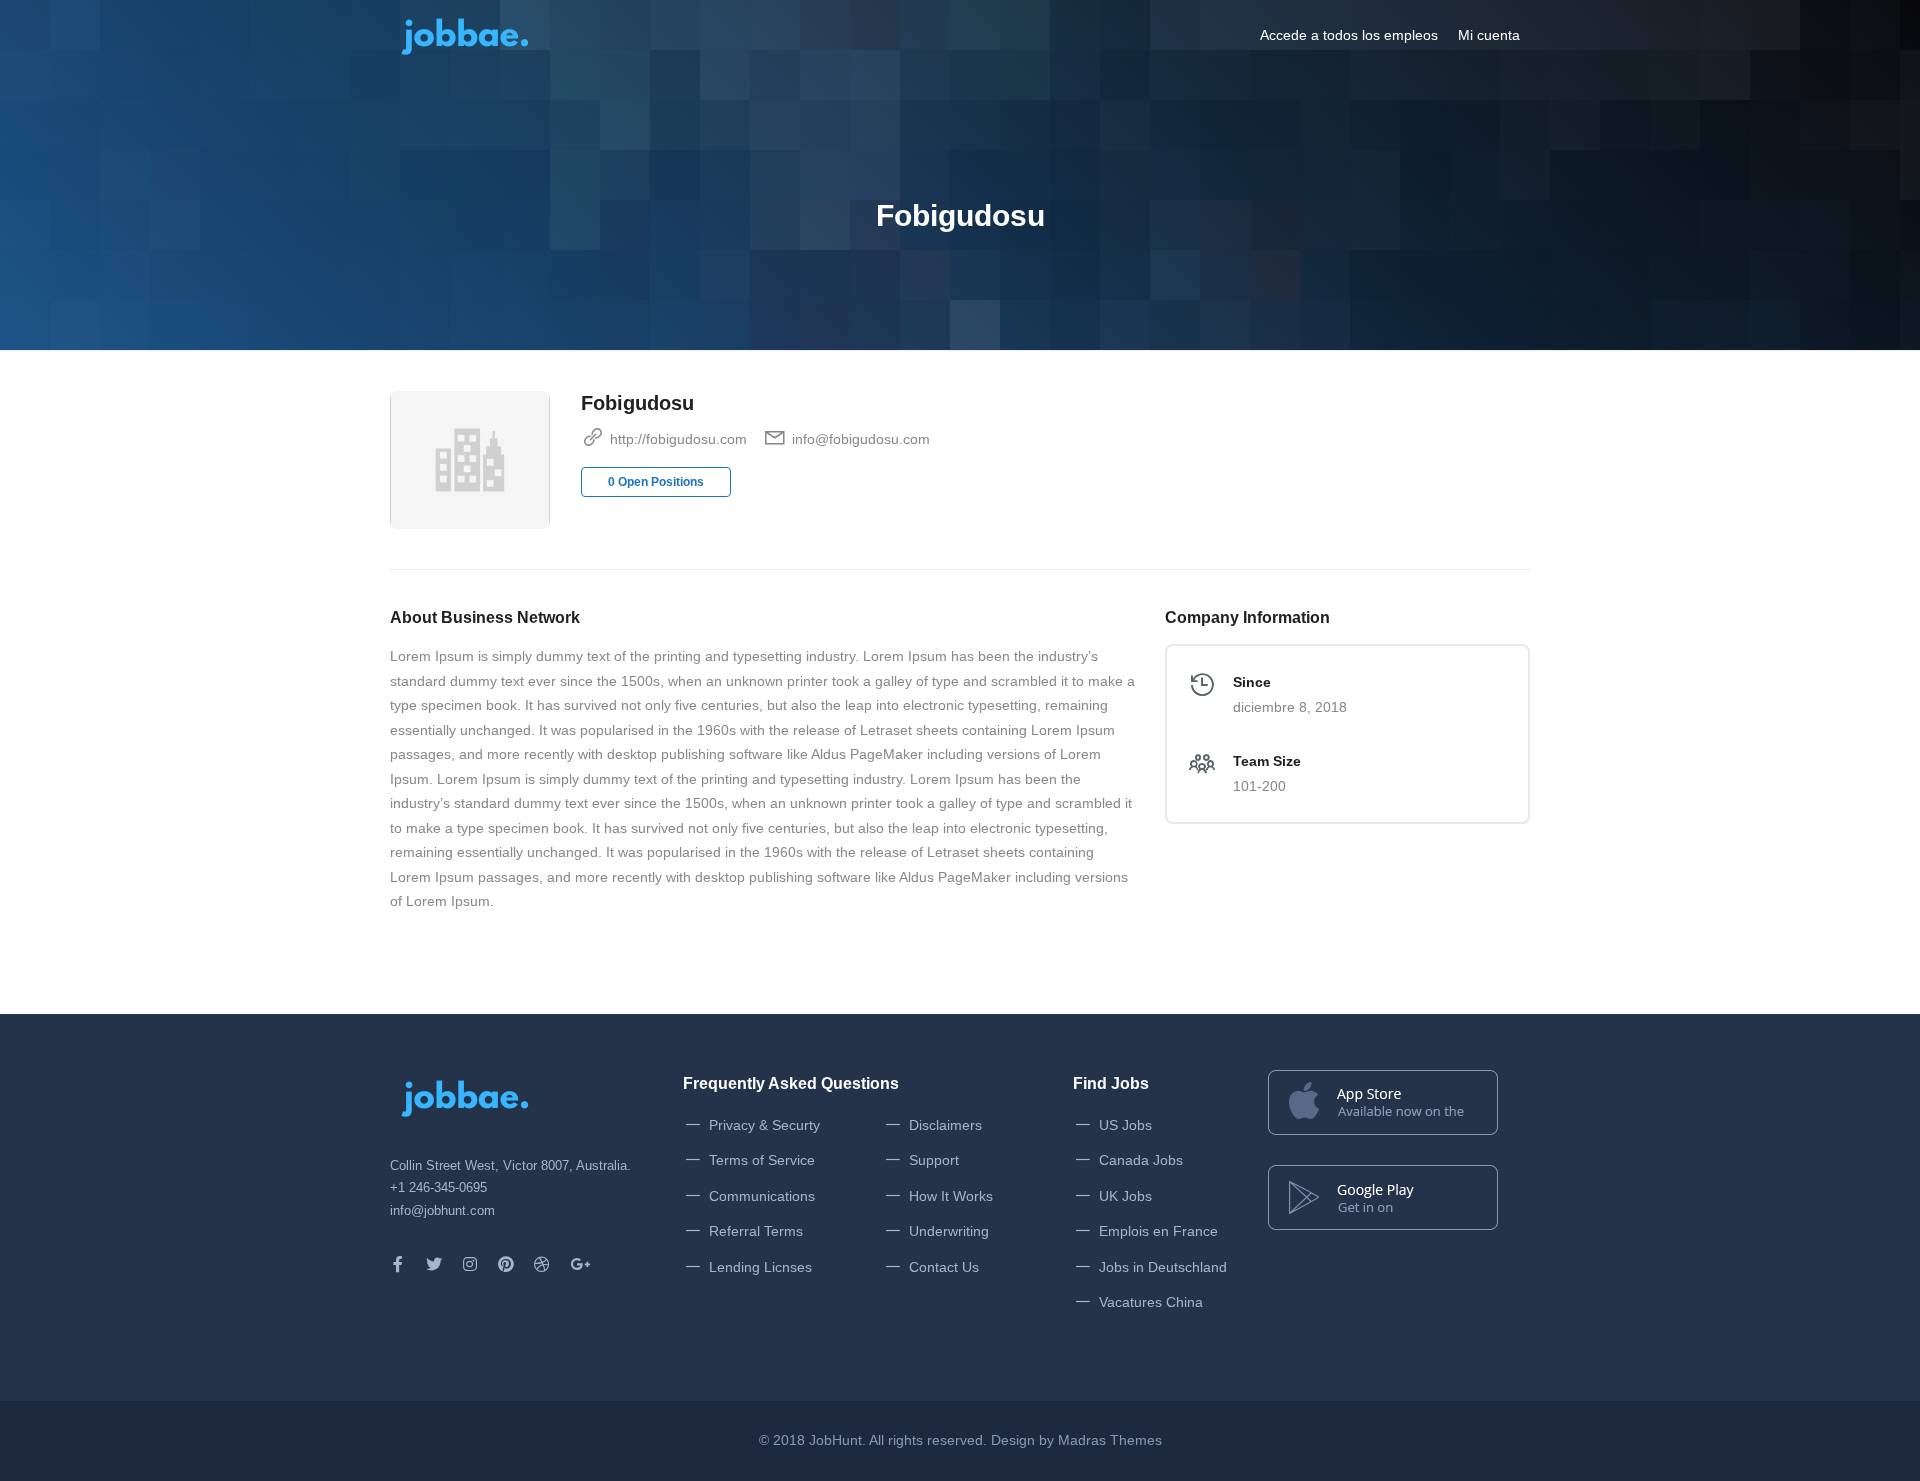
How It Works (951, 1196)
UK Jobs (1125, 1196)
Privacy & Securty (764, 1125)
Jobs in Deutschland (1163, 1267)
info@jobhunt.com (442, 1210)
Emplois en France (1158, 1231)
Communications (762, 1196)
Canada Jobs (1141, 1160)
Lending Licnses (760, 1267)
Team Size (1267, 761)
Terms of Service (762, 1160)
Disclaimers (945, 1125)
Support (934, 1160)
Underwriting (949, 1231)
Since (1252, 682)
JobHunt (835, 1440)
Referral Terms (756, 1231)
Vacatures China (1151, 1302)
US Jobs (1125, 1125)
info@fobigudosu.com (861, 439)
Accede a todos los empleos (1349, 35)
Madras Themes (1110, 1440)
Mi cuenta (1489, 35)
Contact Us (944, 1267)
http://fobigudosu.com (678, 439)
